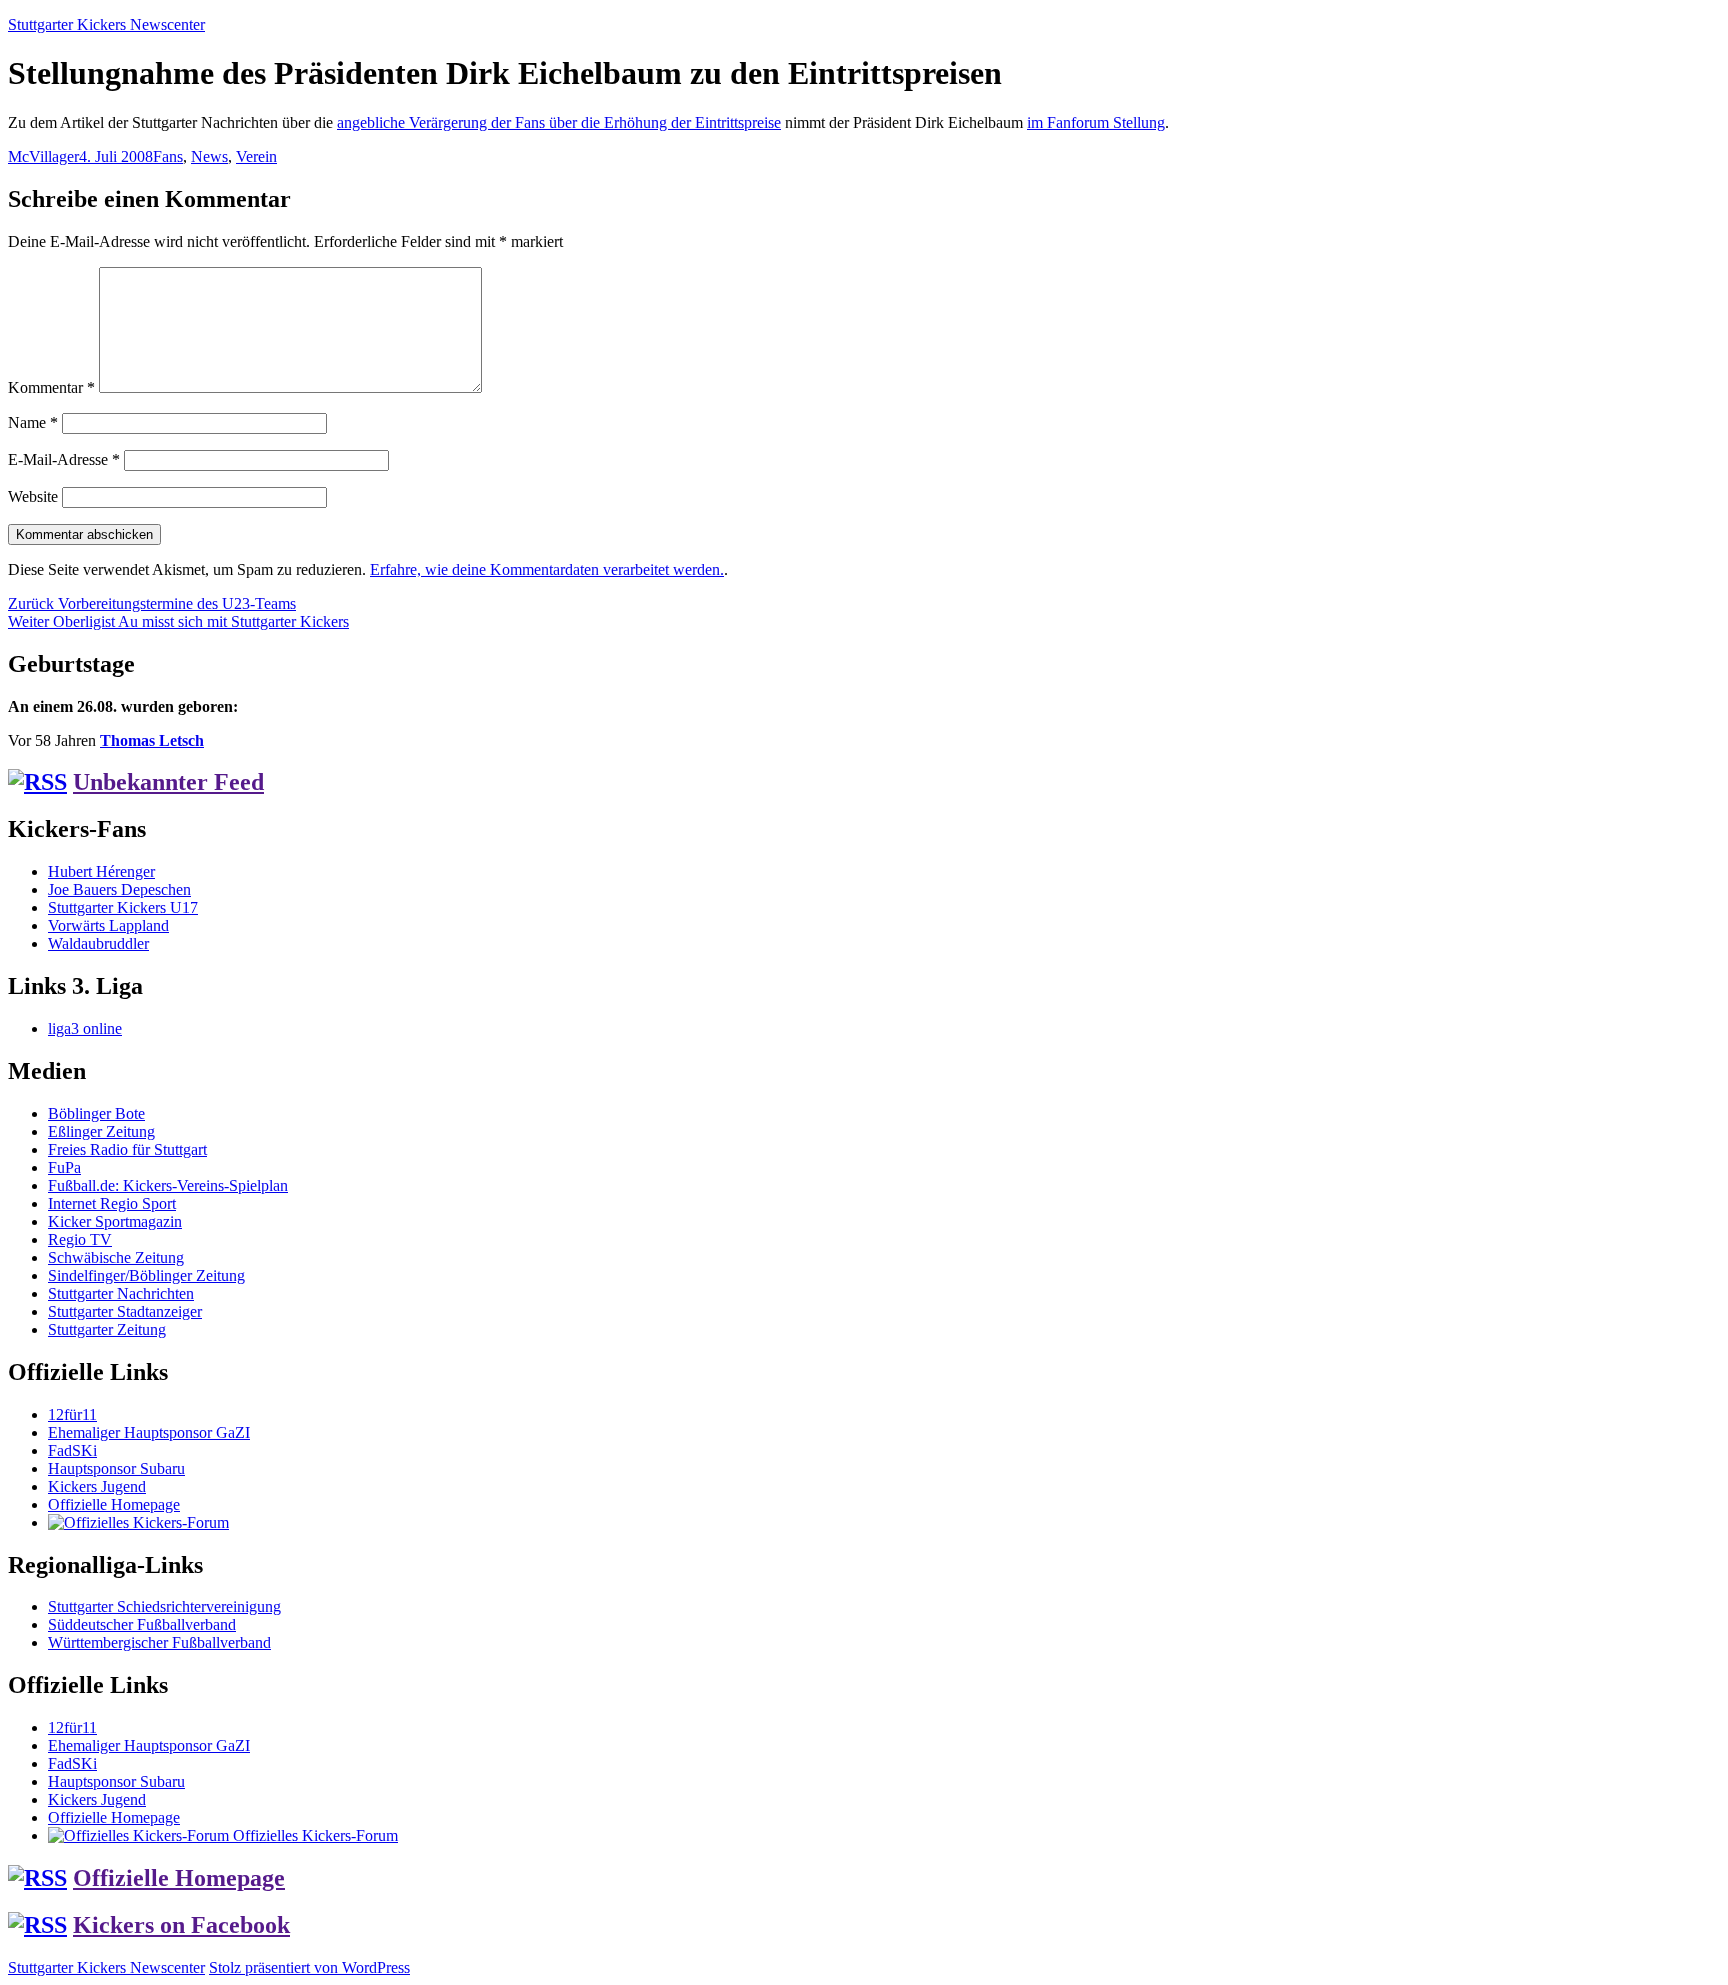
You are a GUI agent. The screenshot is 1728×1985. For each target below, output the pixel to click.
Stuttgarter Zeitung (107, 1329)
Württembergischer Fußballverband (159, 1642)
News (209, 156)
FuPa (64, 1167)
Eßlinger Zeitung (101, 1131)
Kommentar (51, 387)
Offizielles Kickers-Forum (313, 1835)
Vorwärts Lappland (108, 925)
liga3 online (85, 1028)
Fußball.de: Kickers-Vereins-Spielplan (168, 1185)
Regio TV (80, 1239)
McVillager (43, 156)
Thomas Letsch (152, 740)
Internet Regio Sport (112, 1203)
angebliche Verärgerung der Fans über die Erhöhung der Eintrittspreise (559, 122)
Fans (168, 156)
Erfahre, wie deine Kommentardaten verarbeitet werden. (547, 569)
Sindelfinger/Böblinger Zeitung (146, 1275)
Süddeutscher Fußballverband (142, 1624)
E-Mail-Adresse (64, 459)
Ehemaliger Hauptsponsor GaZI (149, 1432)
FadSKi (72, 1450)
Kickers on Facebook (181, 1925)
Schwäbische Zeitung (116, 1257)
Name (33, 422)
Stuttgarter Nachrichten (121, 1293)
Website (33, 496)
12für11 (72, 1414)
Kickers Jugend (97, 1486)
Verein (256, 156)
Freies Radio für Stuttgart (127, 1149)
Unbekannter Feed (168, 782)
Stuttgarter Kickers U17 (123, 907)
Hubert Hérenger (101, 871)
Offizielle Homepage (114, 1504)
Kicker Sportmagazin (115, 1221)
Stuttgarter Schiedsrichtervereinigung (164, 1606)
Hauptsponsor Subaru (116, 1468)
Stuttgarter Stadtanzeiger (125, 1311)
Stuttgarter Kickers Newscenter (106, 24)
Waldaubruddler (98, 943)
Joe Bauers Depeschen (119, 889)
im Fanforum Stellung (1096, 122)
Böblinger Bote (96, 1113)
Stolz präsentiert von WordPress (309, 1967)
